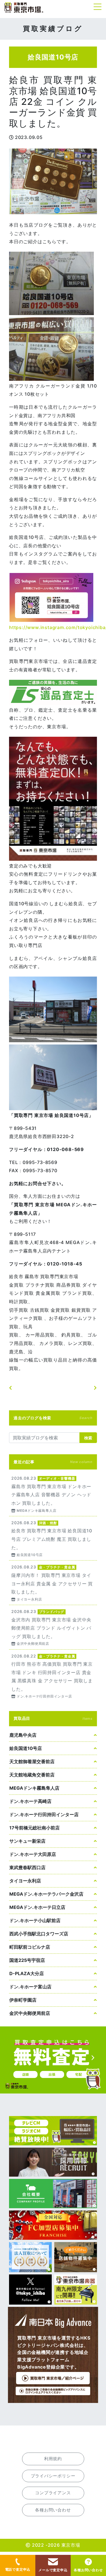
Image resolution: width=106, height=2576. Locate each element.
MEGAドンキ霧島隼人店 (34, 1788)
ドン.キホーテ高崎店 (30, 1801)
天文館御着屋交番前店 (32, 1761)
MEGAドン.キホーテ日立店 (37, 1907)
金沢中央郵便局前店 (30, 2013)
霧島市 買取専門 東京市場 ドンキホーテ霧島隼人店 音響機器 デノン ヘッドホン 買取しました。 (53, 1494)
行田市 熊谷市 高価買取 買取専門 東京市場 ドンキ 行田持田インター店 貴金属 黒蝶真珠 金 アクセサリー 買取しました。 (53, 1676)
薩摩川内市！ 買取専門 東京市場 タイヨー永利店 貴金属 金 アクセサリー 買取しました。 (53, 1583)
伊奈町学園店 (23, 2000)
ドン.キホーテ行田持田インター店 (44, 1814)
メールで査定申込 (53, 2570)
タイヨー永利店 (25, 1881)
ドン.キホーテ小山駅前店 (35, 1920)
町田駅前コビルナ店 (30, 1947)
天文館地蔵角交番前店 (32, 1775)
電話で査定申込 (18, 2569)
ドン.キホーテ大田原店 (33, 1854)
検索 (88, 1438)
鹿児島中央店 (23, 1735)
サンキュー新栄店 (27, 1841)
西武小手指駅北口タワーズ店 (39, 1934)
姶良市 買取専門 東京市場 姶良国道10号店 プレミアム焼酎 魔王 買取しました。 (53, 1538)
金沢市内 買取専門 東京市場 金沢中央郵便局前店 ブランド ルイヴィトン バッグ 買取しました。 (53, 1627)
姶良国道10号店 (26, 1748)
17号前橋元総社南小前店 (34, 1828)
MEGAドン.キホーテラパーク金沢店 (46, 1894)
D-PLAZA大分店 (27, 1973)
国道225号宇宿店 (27, 1960)
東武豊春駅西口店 (27, 1867)
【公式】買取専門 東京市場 (24, 8)
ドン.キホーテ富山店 (30, 1987)
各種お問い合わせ (88, 2570)
